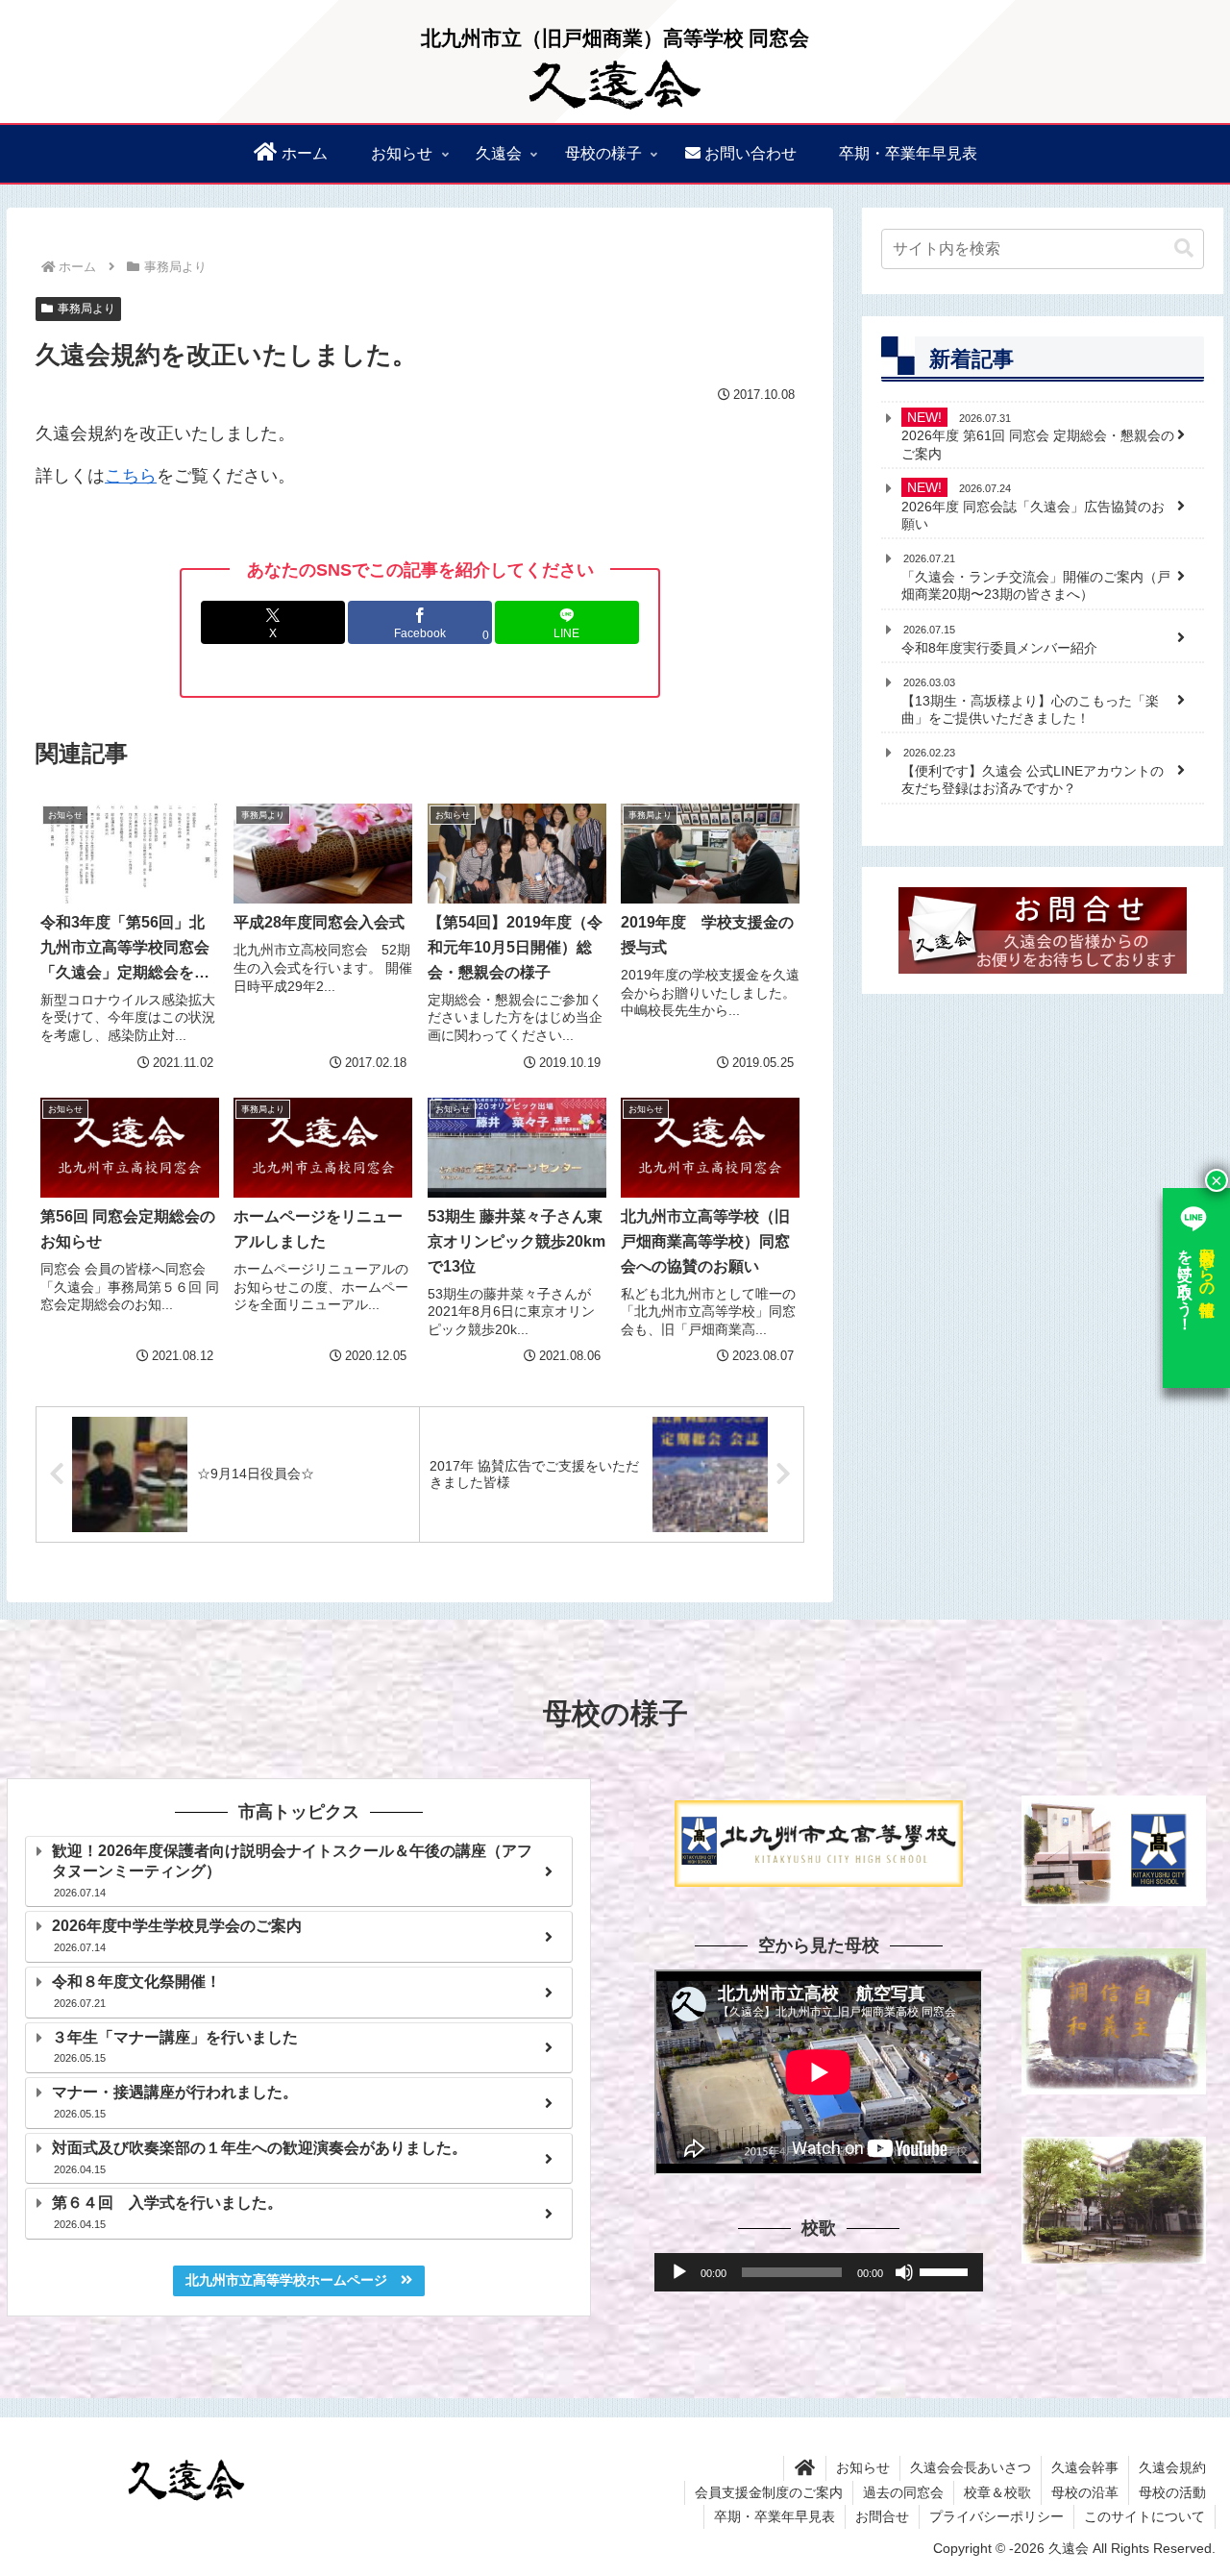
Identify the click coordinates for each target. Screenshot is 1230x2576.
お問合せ (882, 2516)
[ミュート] (904, 2272)
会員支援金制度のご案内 (769, 2492)
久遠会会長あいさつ (971, 2467)
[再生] (679, 2272)
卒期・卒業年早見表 (775, 2516)
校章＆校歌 (997, 2492)
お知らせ (863, 2467)
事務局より (86, 309)
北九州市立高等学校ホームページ (293, 2280)
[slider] (947, 2270)
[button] (1184, 248)
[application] (819, 2272)
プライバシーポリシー (996, 2516)
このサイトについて (1144, 2516)
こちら (131, 476)
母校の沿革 (1085, 2492)
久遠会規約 (1172, 2467)
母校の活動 (1172, 2492)
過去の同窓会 (903, 2492)
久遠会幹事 (1085, 2467)
